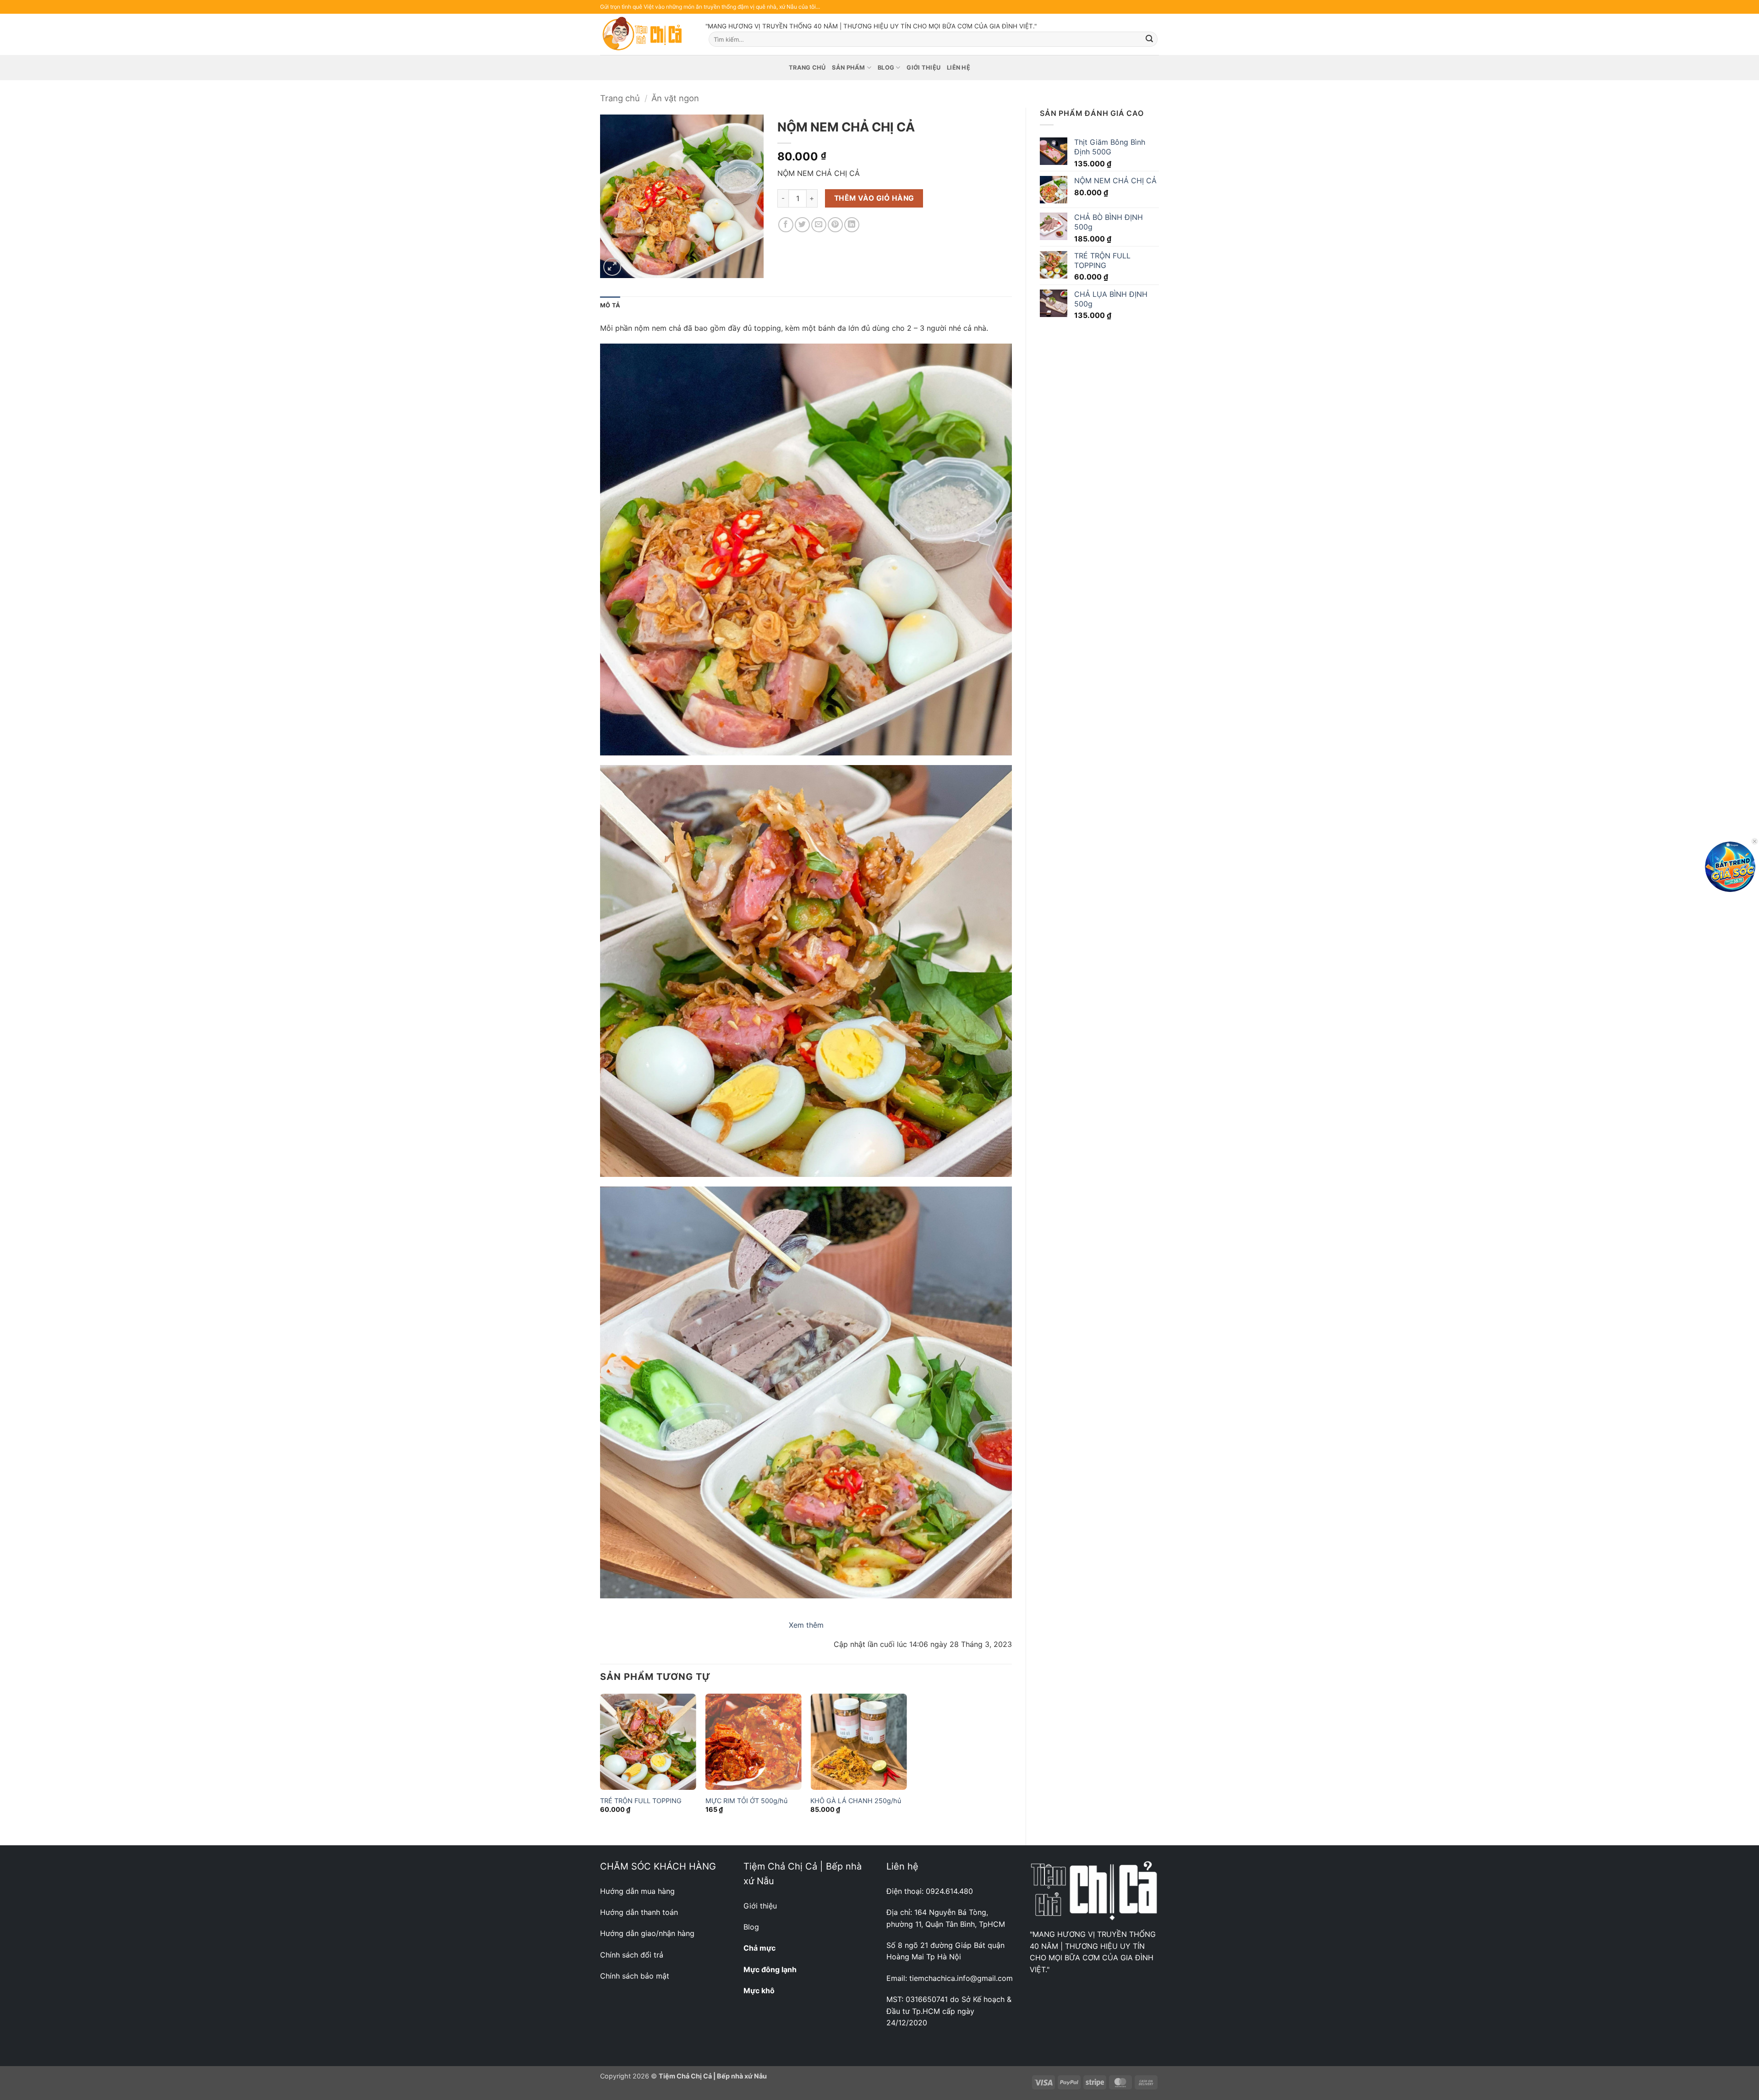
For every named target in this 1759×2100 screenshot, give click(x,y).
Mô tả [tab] (610, 305)
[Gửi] (1149, 39)
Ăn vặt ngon (675, 98)
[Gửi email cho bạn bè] (819, 225)
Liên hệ (959, 68)
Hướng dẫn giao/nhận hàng (647, 1933)
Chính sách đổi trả (632, 1955)
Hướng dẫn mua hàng (637, 1891)
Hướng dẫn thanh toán (639, 1912)
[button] (612, 267)
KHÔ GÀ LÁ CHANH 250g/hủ (856, 1801)
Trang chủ (807, 68)
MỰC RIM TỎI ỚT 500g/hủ (746, 1801)
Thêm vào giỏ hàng (874, 198)
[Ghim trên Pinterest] (835, 225)
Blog (886, 68)
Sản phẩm (848, 68)
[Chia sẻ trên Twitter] (802, 225)
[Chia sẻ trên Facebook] (786, 225)
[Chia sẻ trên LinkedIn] (852, 225)
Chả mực (759, 1948)
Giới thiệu (923, 68)
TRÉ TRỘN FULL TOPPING (641, 1801)
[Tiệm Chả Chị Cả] (646, 34)
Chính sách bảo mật (635, 1976)
